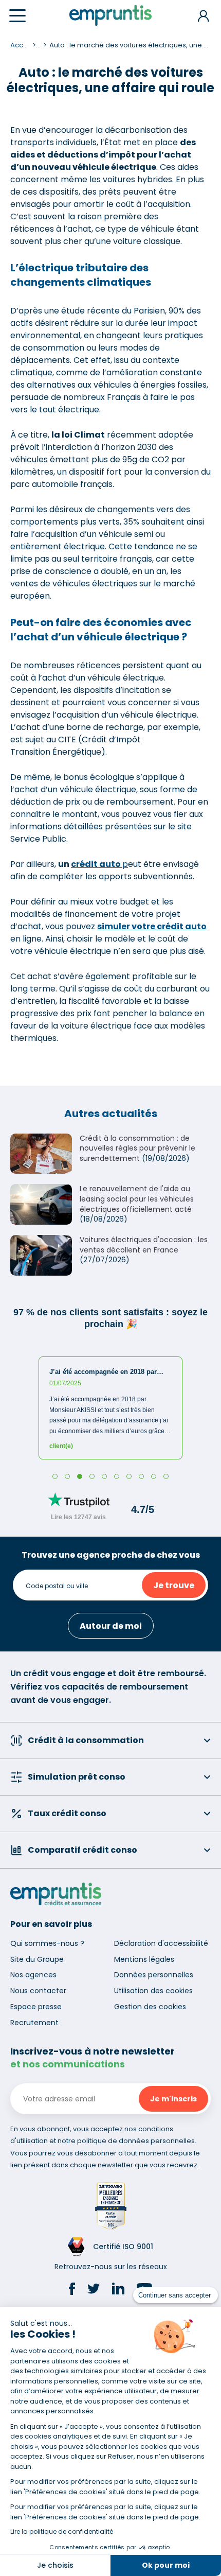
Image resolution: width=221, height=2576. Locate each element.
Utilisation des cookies (153, 1991)
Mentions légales (144, 1959)
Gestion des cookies (150, 2007)
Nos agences (33, 1975)
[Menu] (17, 16)
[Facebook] (72, 2290)
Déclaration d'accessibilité (161, 1943)
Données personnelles (154, 1975)
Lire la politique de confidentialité (62, 2531)
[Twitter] (94, 2290)
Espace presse (36, 2007)
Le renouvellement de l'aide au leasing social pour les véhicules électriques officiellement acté (137, 1199)
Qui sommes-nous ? (47, 1943)
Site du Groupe (37, 1959)
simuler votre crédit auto (152, 926)
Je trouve (174, 1585)
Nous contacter (38, 1991)
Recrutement (34, 2023)
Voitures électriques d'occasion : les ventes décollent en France (144, 1245)
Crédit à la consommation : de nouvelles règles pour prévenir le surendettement (137, 1148)
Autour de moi (111, 1626)
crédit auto (97, 864)
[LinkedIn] (118, 2290)
